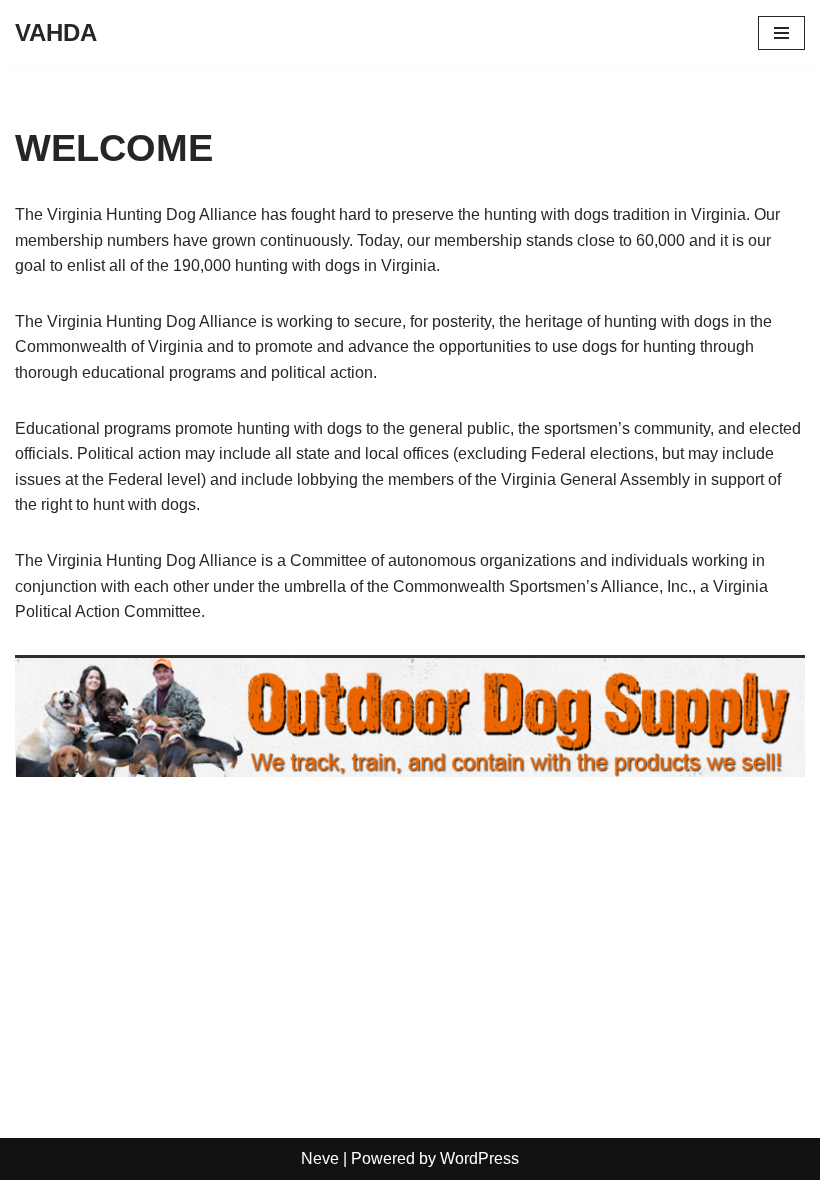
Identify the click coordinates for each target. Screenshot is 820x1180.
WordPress (479, 1158)
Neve (320, 1158)
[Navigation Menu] (781, 33)
